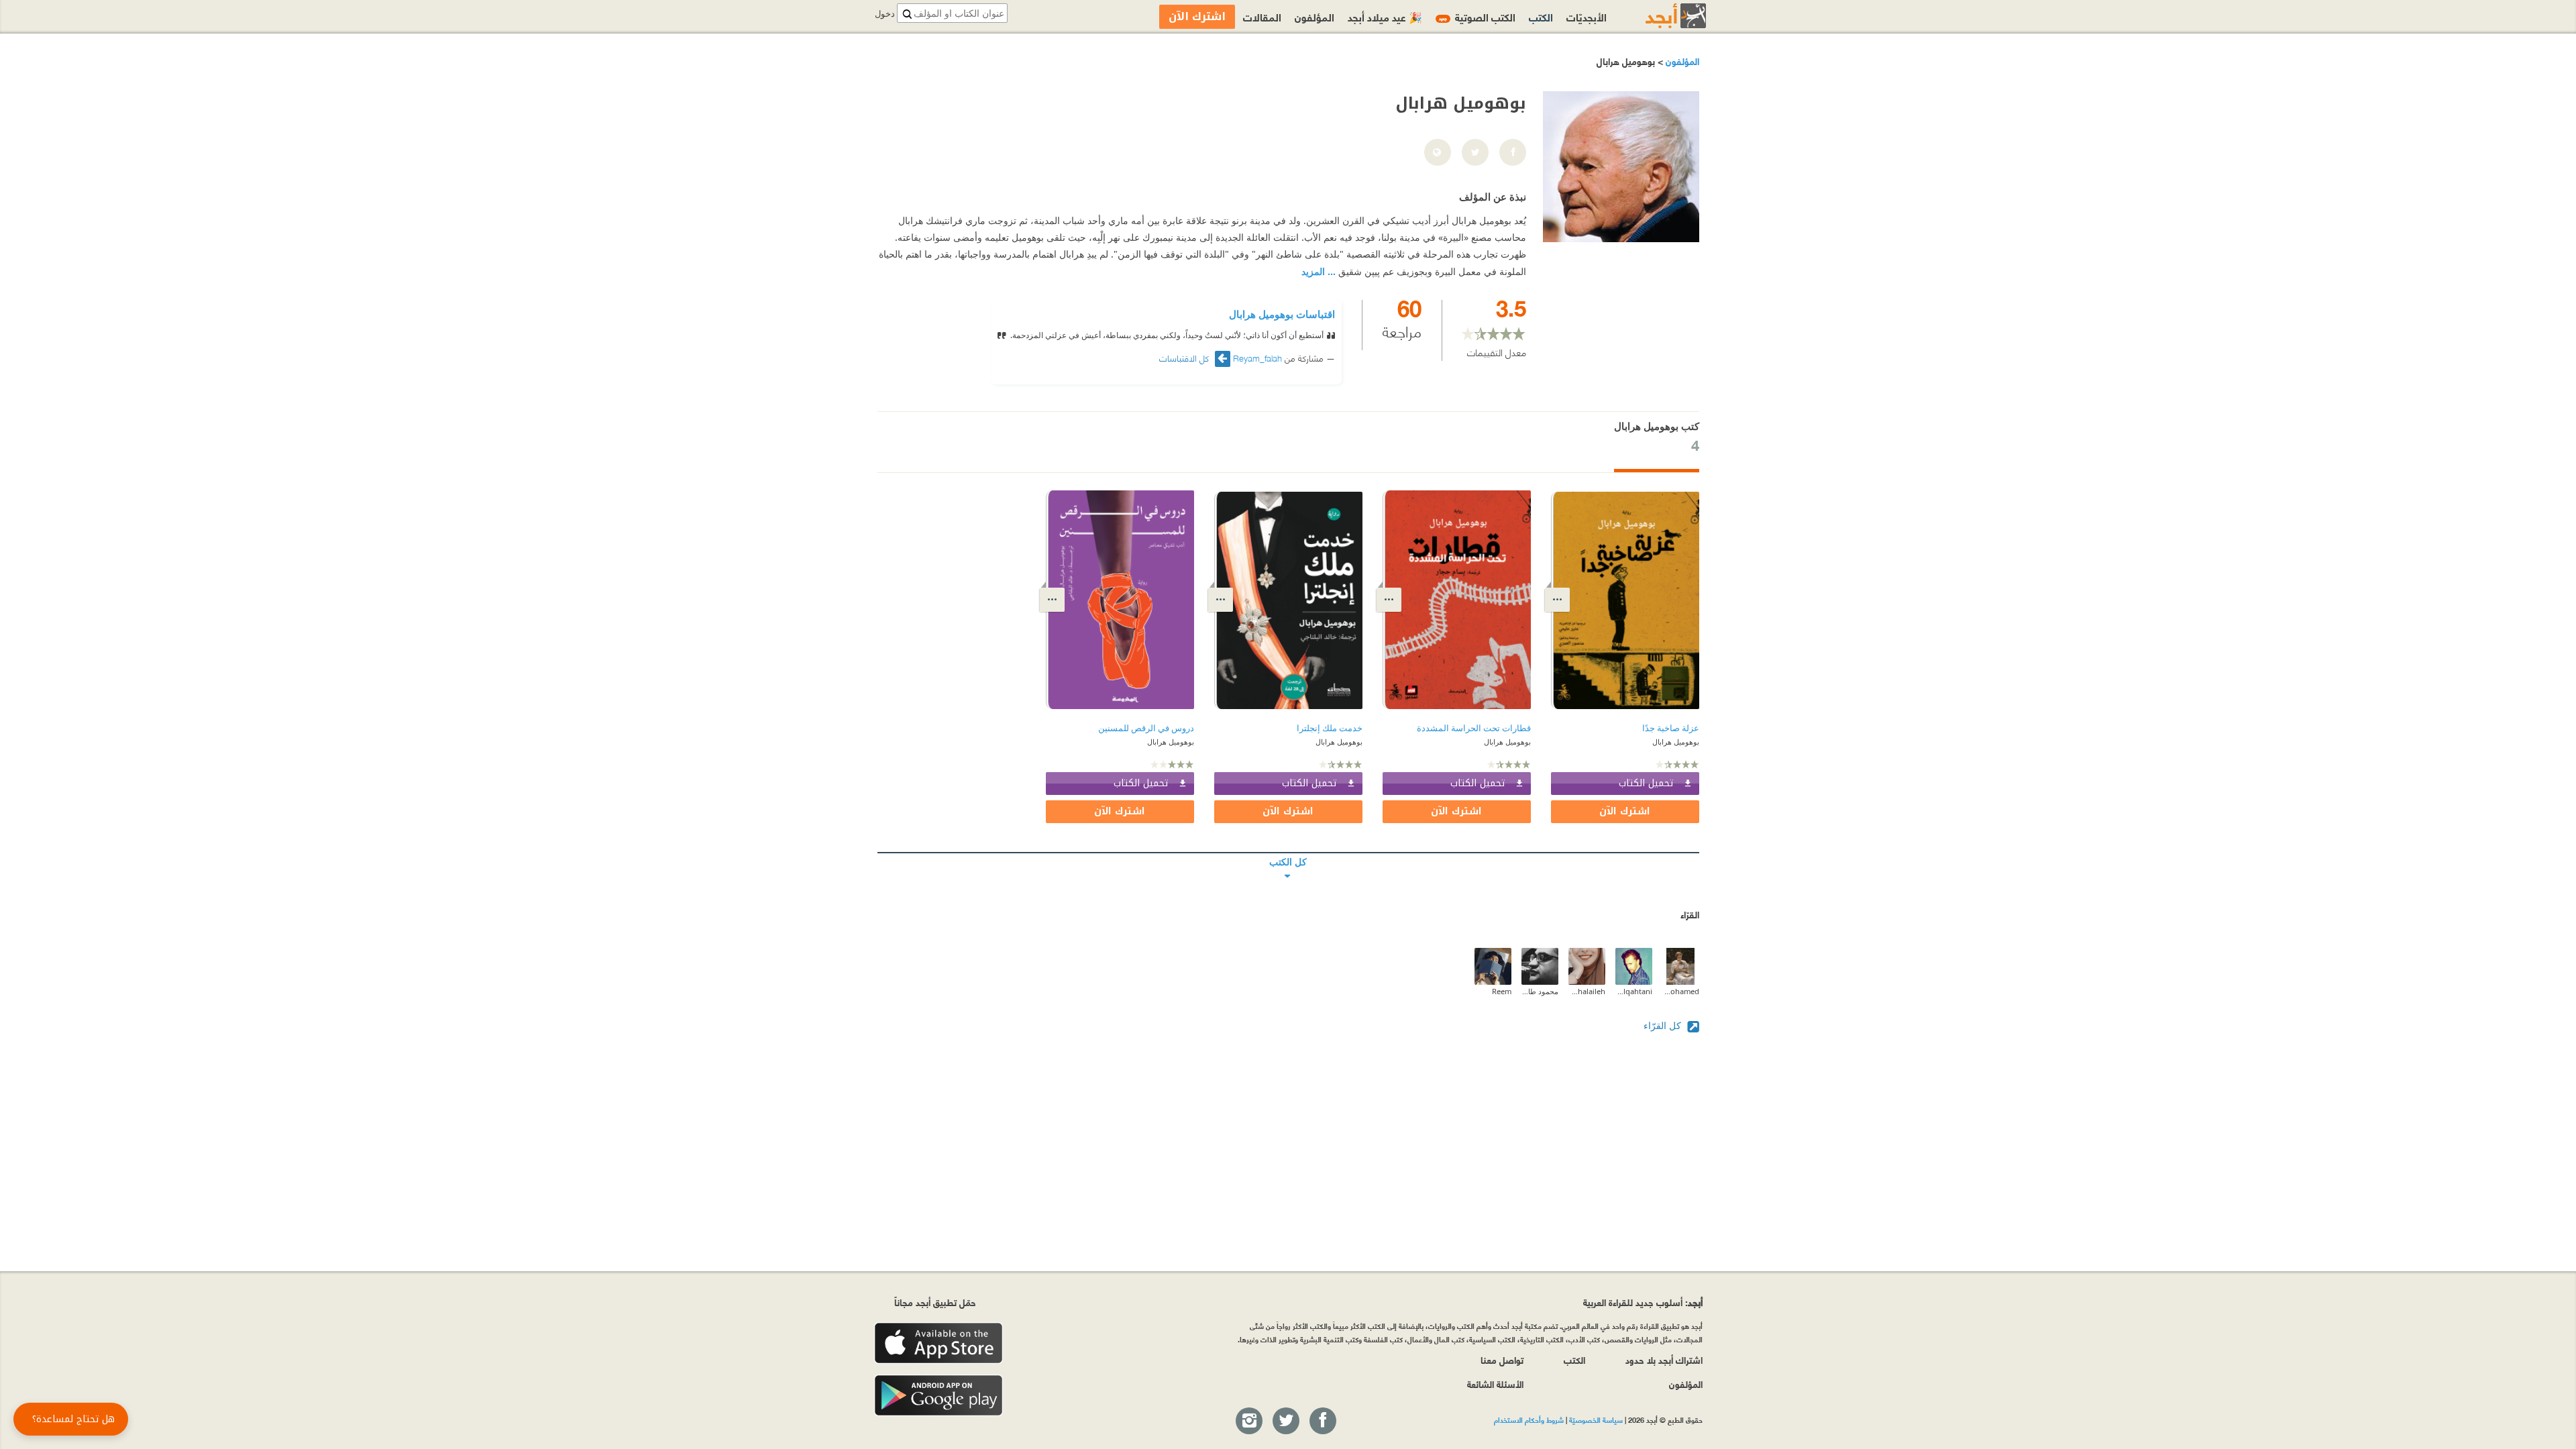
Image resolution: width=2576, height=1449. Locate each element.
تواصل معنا (1502, 1359)
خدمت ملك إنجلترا (1330, 728)
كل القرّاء (1664, 1025)
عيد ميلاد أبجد (1385, 16)
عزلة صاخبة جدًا (1671, 728)
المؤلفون (1681, 61)
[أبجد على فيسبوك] (1322, 1421)
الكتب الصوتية (1477, 16)
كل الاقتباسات (1185, 358)
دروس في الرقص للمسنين (1146, 728)
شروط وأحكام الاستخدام (1529, 1419)
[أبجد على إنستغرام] (1248, 1421)
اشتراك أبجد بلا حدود (1664, 1359)
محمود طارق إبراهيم (1540, 991)
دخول (885, 14)
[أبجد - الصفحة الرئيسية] (1659, 16)
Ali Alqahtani (1634, 991)
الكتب (1541, 16)
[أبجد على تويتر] (1285, 1421)
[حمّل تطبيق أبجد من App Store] (938, 1343)
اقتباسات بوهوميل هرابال (1282, 314)
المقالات (1262, 16)
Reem (1502, 991)
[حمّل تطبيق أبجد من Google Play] (938, 1396)
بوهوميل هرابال (1676, 742)
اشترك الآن (1625, 811)
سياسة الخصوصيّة (1596, 1419)
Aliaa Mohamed (1681, 991)
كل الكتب (1288, 853)
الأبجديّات (1587, 16)
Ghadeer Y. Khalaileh (1587, 991)
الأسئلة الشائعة (1495, 1384)
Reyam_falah (1257, 358)
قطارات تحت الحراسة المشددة (1474, 728)
